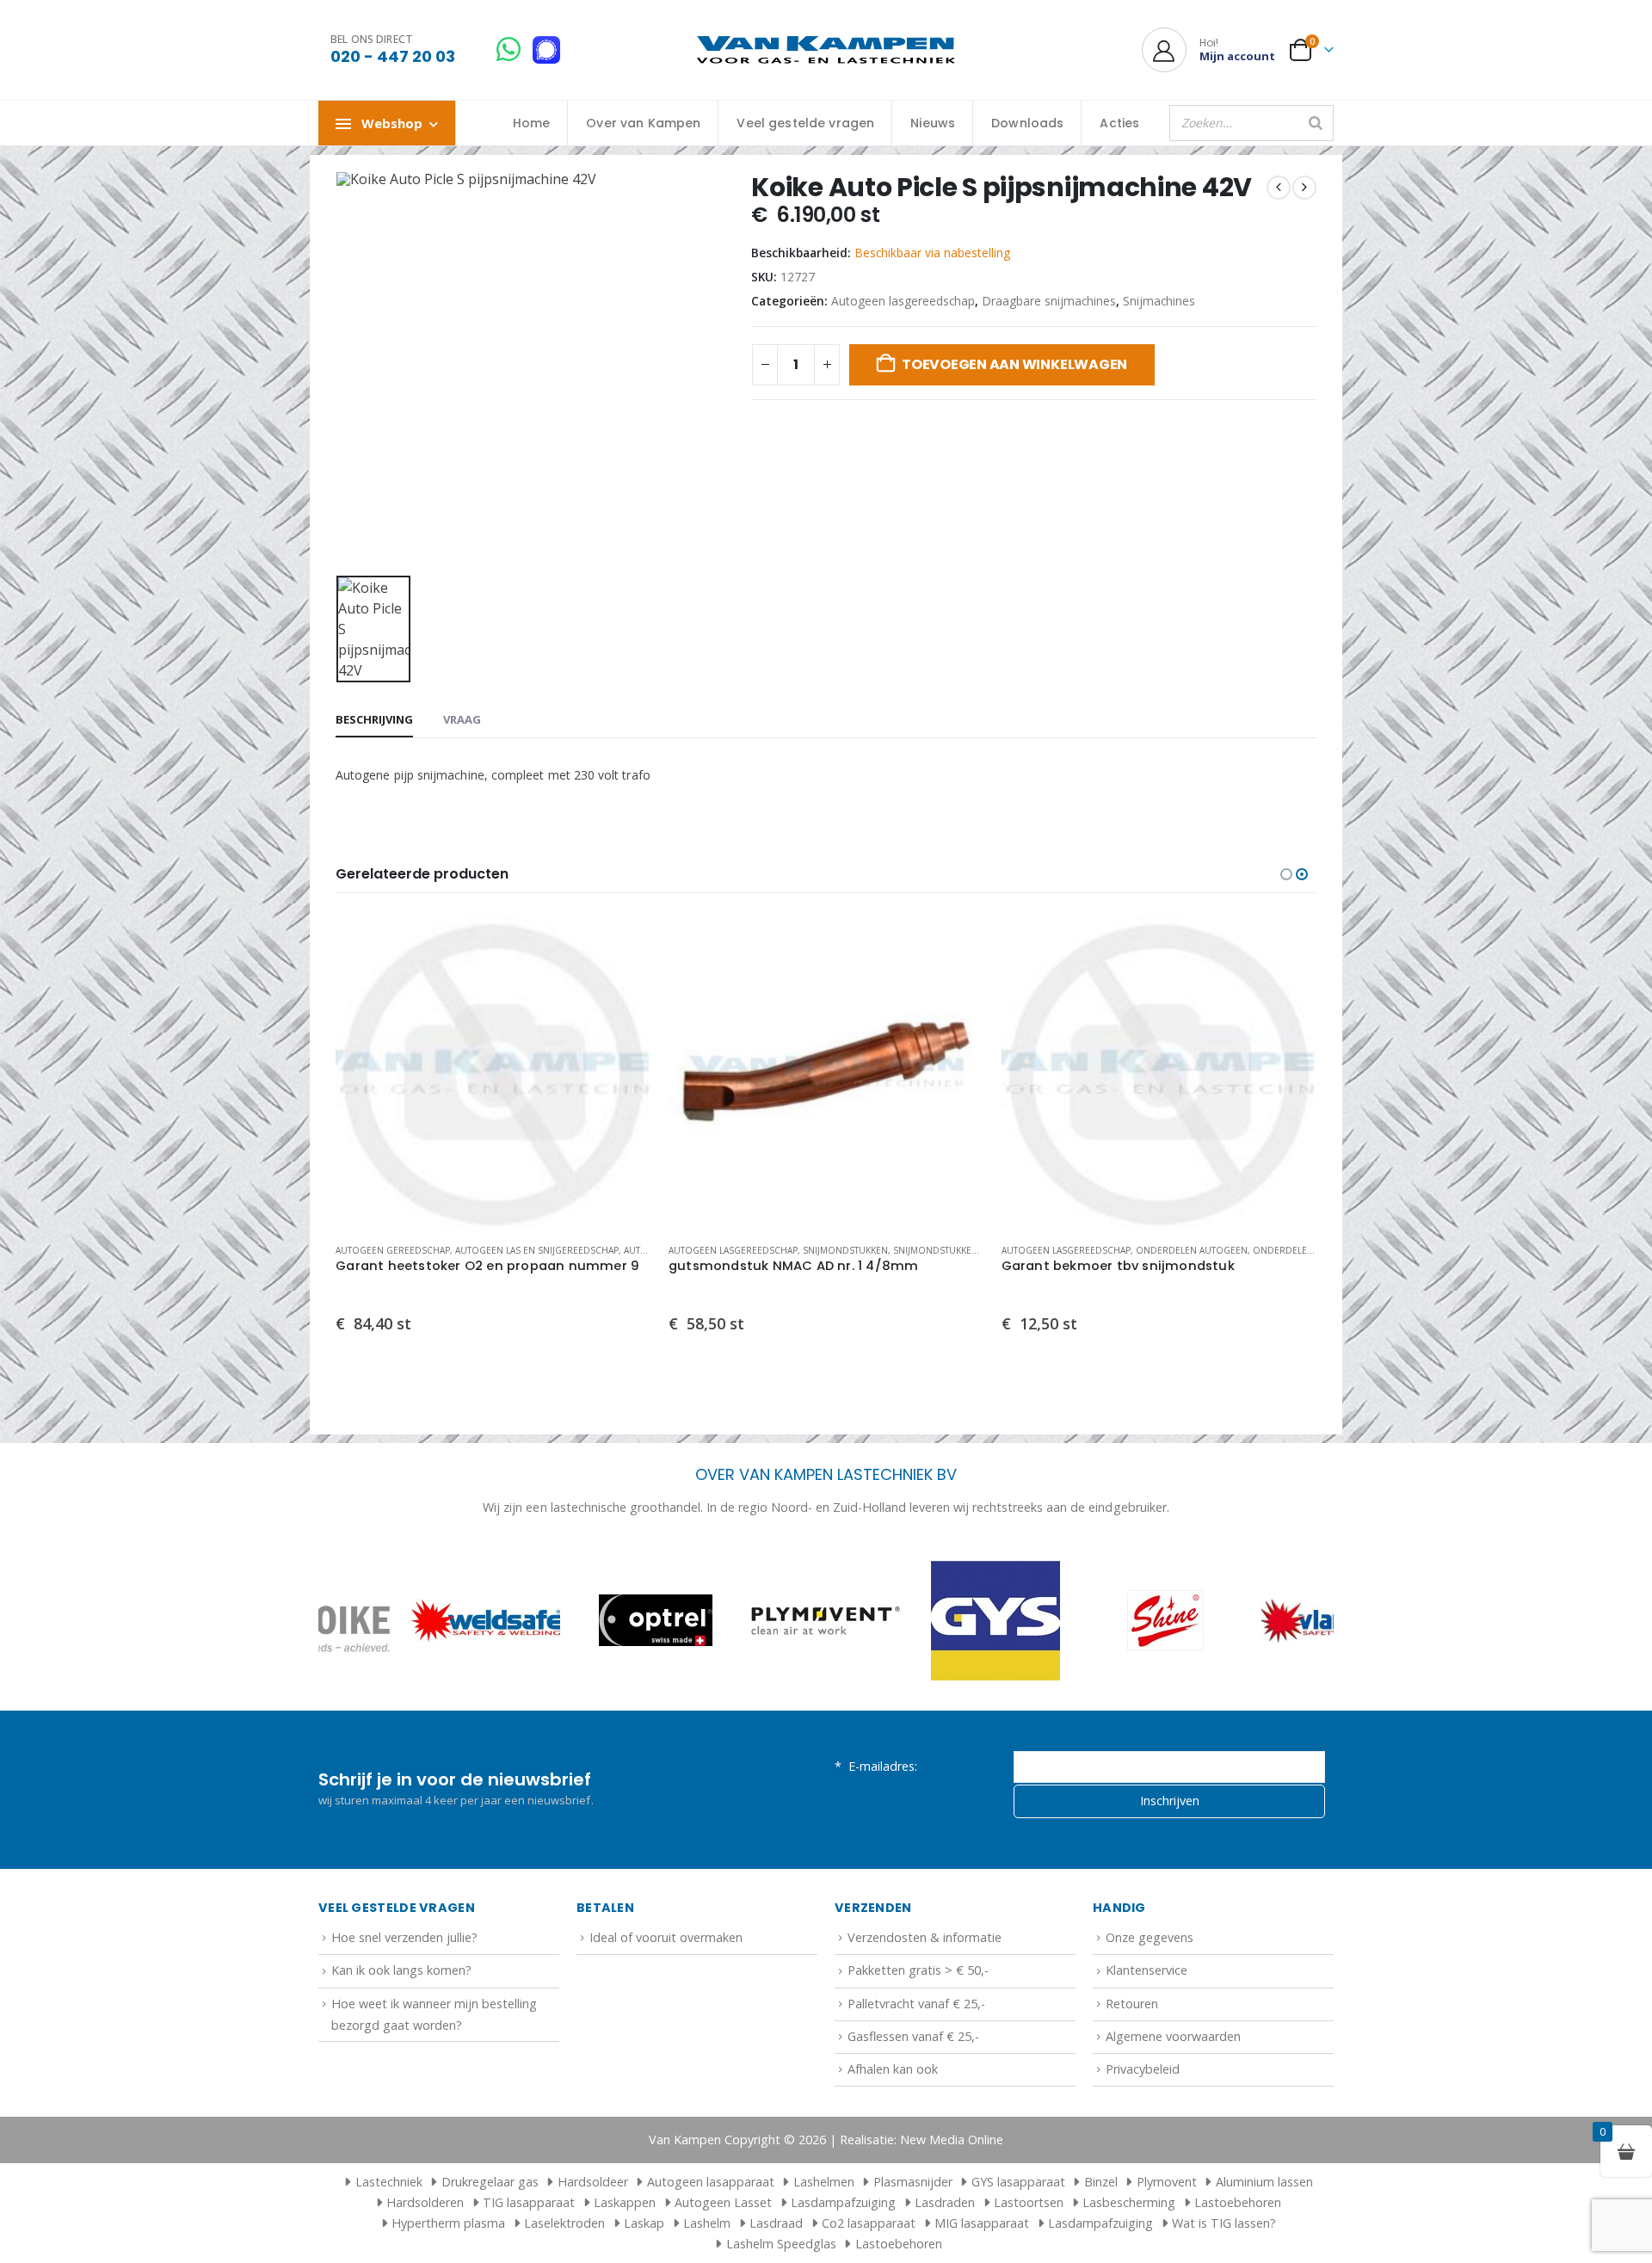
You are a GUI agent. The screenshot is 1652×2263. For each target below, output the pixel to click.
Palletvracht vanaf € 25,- (916, 2004)
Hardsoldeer (593, 2182)
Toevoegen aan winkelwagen (1014, 364)
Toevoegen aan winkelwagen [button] (623, 942)
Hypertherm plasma (448, 2223)
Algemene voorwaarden (1173, 2036)
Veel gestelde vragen (805, 123)
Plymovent (1167, 2182)
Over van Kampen (643, 123)
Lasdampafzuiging (843, 2202)
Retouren (1132, 2004)
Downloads (1027, 123)
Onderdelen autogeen (1192, 1250)
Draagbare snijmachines (1049, 301)
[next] (1304, 188)
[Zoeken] (1316, 123)
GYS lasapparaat (1018, 2182)
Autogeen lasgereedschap (903, 301)
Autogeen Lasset (723, 2202)
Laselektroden (564, 2223)
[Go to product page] (493, 1072)
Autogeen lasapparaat (711, 2182)
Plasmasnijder (913, 2182)
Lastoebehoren (1238, 2202)
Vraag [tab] (462, 719)
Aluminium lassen (1264, 2182)
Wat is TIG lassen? (1224, 2223)
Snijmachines (1159, 301)
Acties (1119, 123)
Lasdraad (776, 2223)
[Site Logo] (826, 50)
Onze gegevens (1150, 1937)
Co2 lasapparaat (869, 2223)
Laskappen (625, 2202)
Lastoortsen (1029, 2202)
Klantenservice (1147, 1970)
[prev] (1279, 188)
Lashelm (707, 2223)
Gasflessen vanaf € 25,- (913, 2036)
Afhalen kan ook (893, 2069)
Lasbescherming (1129, 2202)
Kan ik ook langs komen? (401, 1970)
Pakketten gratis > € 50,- (918, 1970)
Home (532, 123)
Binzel (1101, 2182)
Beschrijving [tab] (374, 719)
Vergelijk (623, 981)
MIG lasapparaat (982, 2223)
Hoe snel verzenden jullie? (404, 1937)
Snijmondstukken (845, 1250)
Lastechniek (389, 2182)
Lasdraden (945, 2202)
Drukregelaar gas (490, 2182)
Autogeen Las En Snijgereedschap (537, 1250)
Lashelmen (824, 2182)
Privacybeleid (1143, 2069)
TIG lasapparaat (529, 2202)
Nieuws (933, 123)
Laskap (644, 2223)
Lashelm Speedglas (781, 2244)
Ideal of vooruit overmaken (666, 1937)
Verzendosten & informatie (925, 1937)
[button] (1286, 874)
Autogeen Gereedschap (393, 1250)
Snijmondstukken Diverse (955, 1250)
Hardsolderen (425, 2202)
